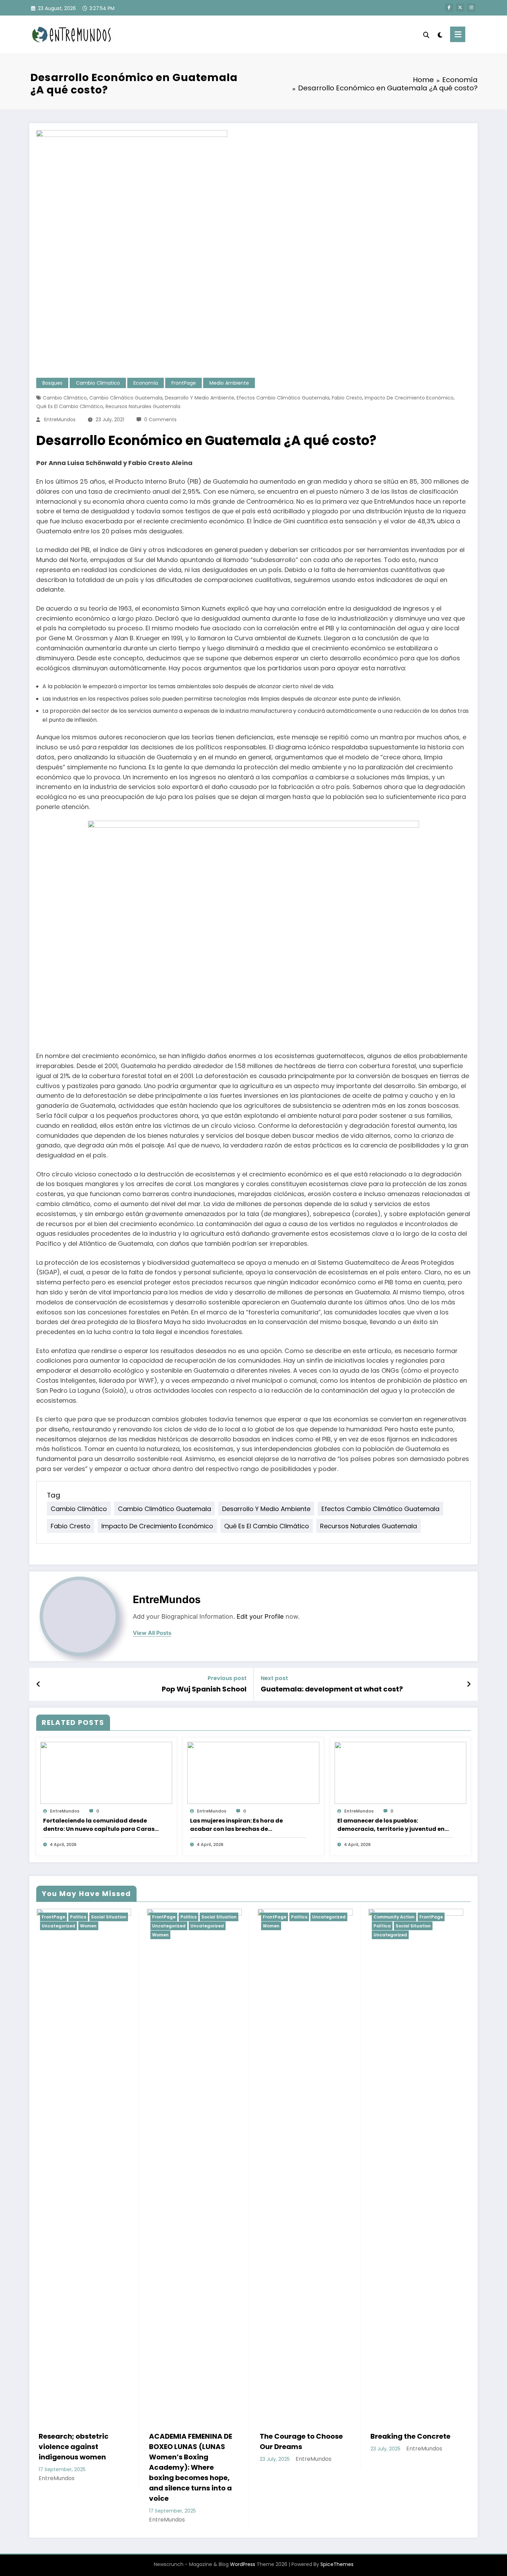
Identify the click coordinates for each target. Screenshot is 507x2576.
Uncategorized (58, 1926)
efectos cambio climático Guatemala (283, 398)
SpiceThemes (337, 2564)
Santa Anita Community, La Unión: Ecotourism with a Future (415, 2447)
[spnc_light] (440, 34)
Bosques (52, 383)
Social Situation (108, 1917)
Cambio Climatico (98, 383)
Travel (451, 1917)
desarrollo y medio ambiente (200, 398)
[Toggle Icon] (458, 34)
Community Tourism (396, 1917)
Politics (78, 1917)
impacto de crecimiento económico (409, 398)
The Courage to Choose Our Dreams (191, 2441)
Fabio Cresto (347, 398)
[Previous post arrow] (38, 1684)
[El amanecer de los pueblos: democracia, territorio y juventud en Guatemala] (400, 1773)
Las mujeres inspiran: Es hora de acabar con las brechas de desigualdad (236, 1825)
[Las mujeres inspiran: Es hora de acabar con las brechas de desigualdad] (253, 1773)
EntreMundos (60, 420)
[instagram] (471, 8)
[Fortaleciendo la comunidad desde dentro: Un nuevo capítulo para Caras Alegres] (106, 1773)
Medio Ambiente (229, 383)
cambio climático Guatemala (126, 398)
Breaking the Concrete (300, 2436)
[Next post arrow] (469, 1684)
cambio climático (65, 398)
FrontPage (184, 383)
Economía (146, 383)
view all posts (152, 1633)
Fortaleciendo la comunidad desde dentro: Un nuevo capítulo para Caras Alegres (99, 1825)
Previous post (227, 1678)
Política (271, 1926)
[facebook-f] (449, 8)
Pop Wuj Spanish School (204, 1689)
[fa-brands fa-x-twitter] (460, 8)
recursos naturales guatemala (143, 406)
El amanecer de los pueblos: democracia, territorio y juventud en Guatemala (391, 1825)
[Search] (426, 34)
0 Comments (160, 420)
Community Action (283, 1917)
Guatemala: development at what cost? (332, 1689)
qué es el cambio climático (70, 406)
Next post (274, 1678)
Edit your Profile (260, 1616)
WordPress (243, 2564)
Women (50, 1935)
